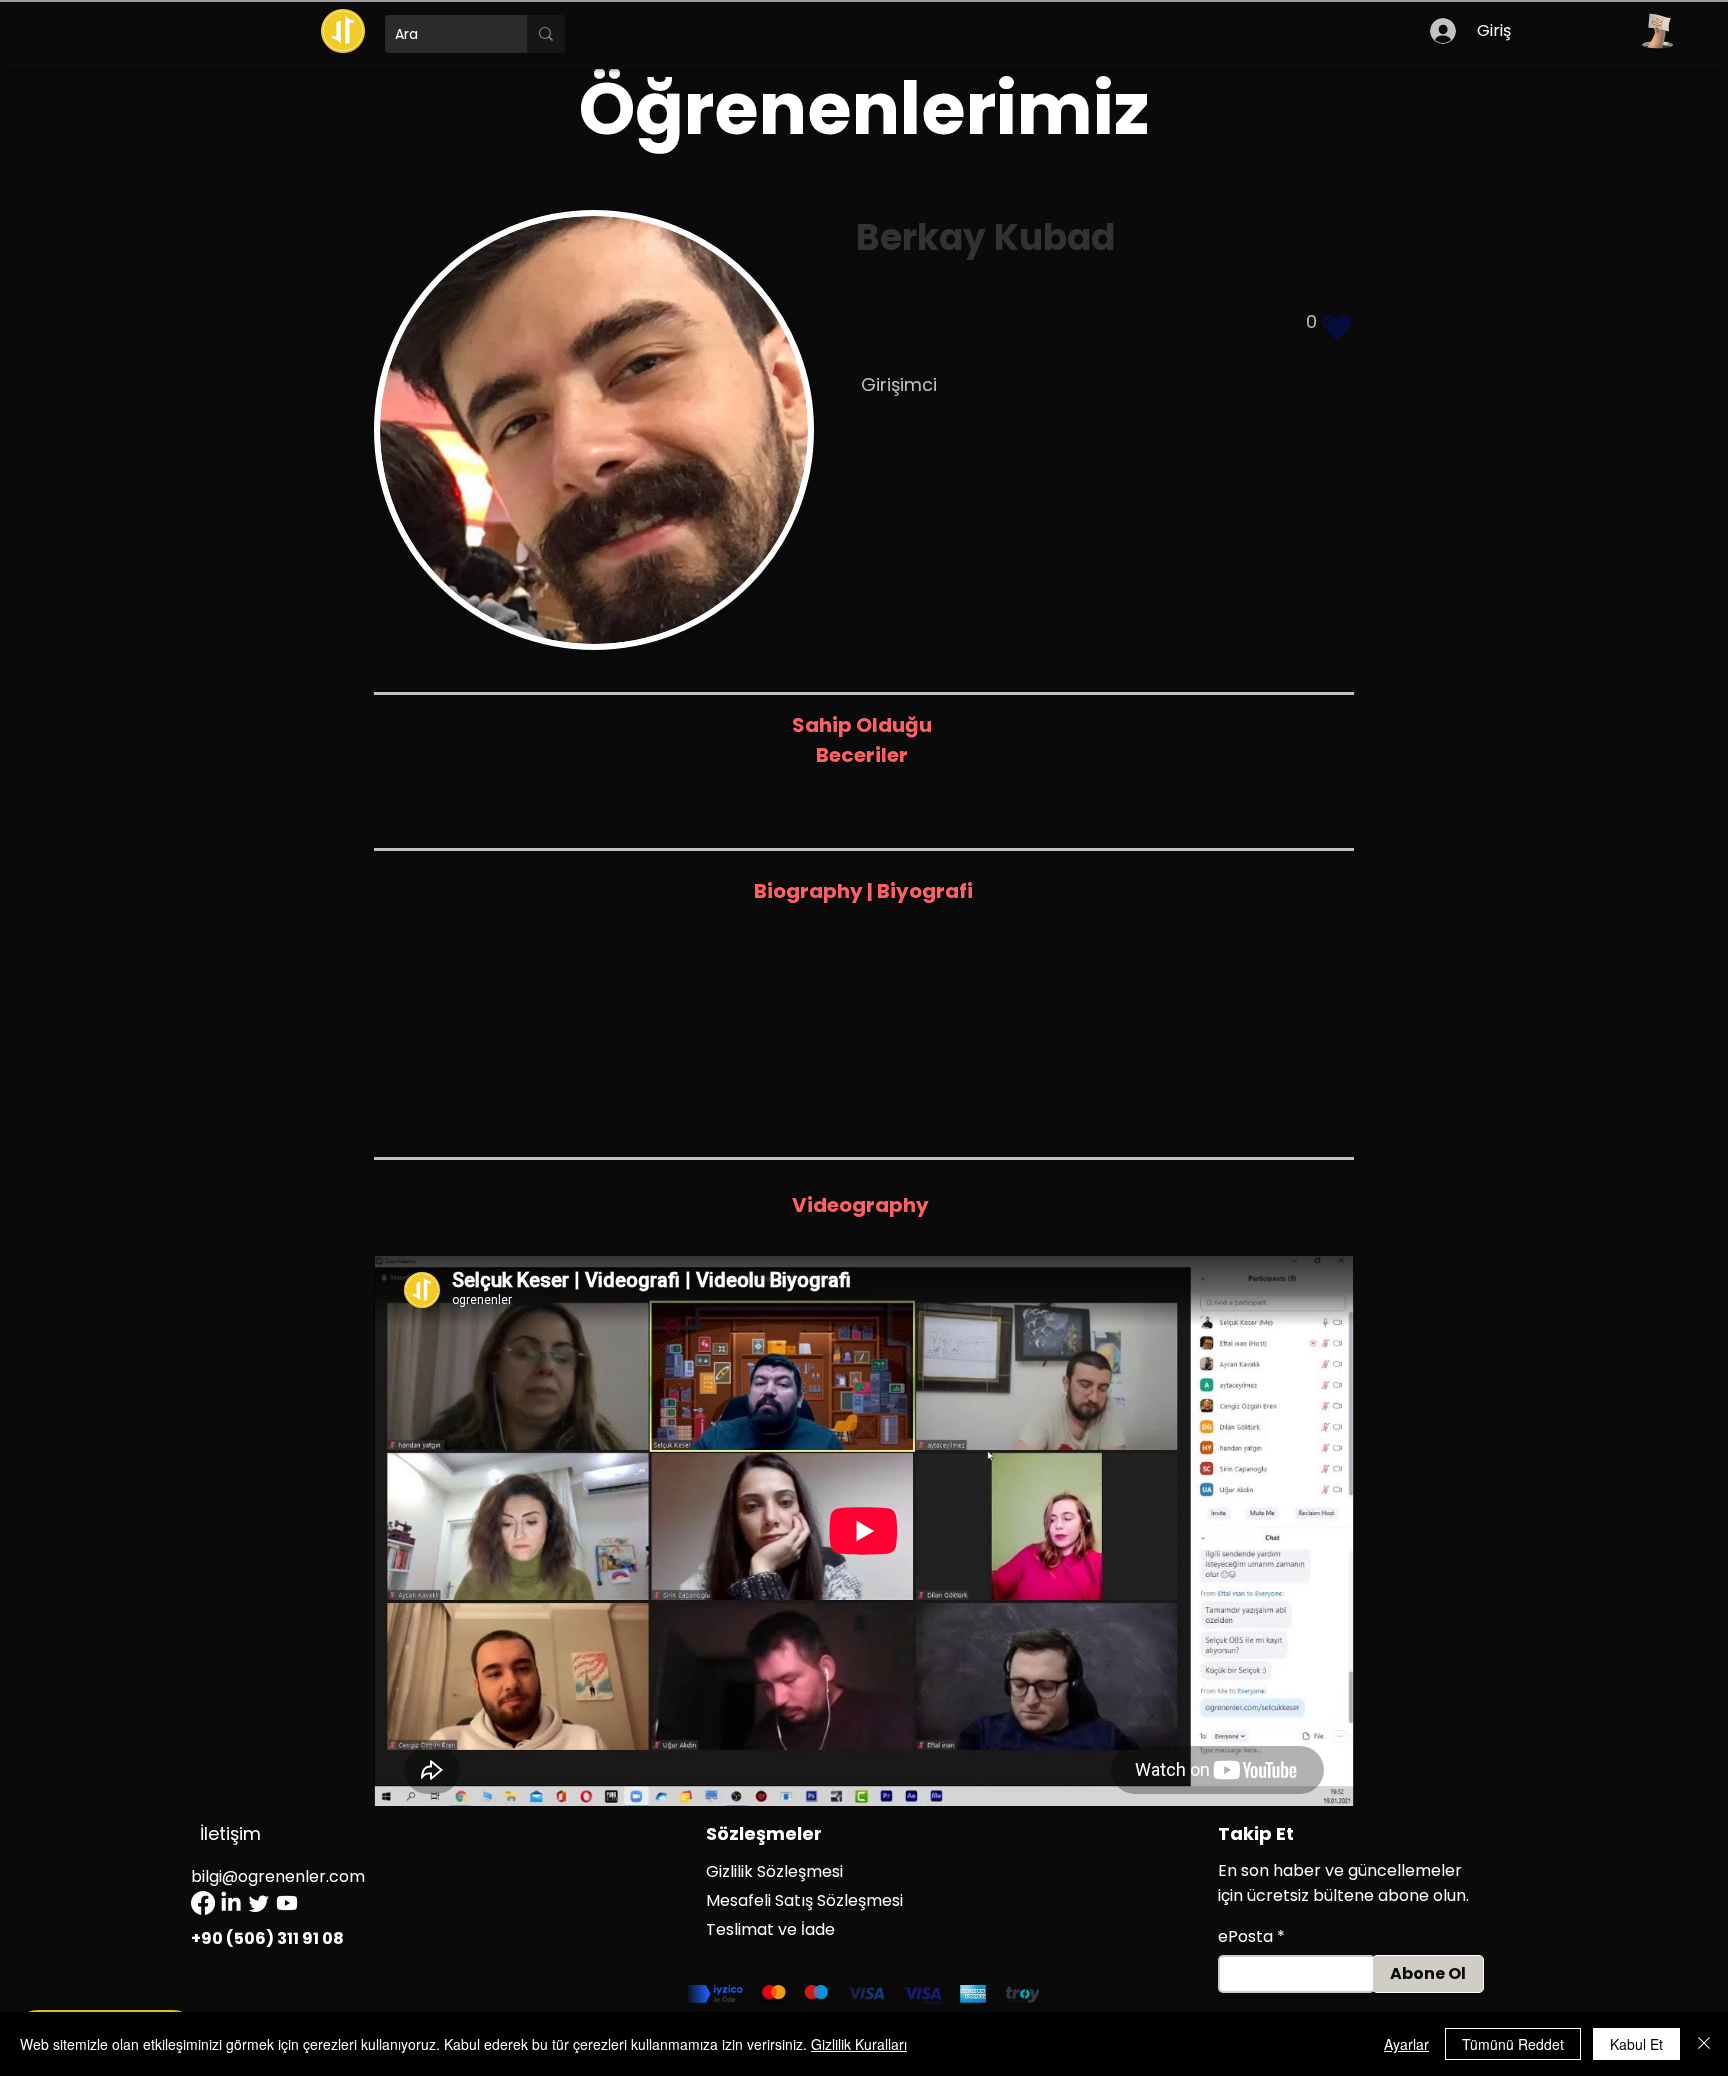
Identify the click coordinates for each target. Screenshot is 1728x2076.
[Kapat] (1704, 2044)
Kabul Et (1636, 2044)
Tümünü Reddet (1513, 2044)
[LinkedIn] (231, 1903)
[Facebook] (203, 1903)
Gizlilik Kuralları (859, 2044)
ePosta (1245, 1937)
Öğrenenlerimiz (864, 108)
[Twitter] (259, 1903)
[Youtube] (287, 1903)
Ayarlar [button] (1406, 2044)
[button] (1657, 31)
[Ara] (546, 34)
